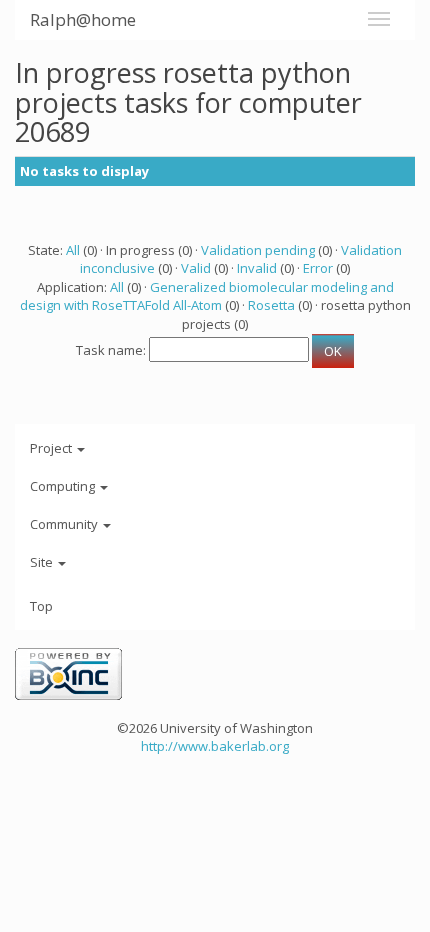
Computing (64, 486)
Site (43, 562)
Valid (196, 268)
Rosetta (271, 305)
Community (65, 524)
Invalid (257, 268)
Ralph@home (83, 19)
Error (318, 268)
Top (41, 606)
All (73, 250)
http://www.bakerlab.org (215, 746)
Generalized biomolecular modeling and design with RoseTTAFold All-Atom (207, 296)
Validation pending (258, 250)
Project (52, 448)
